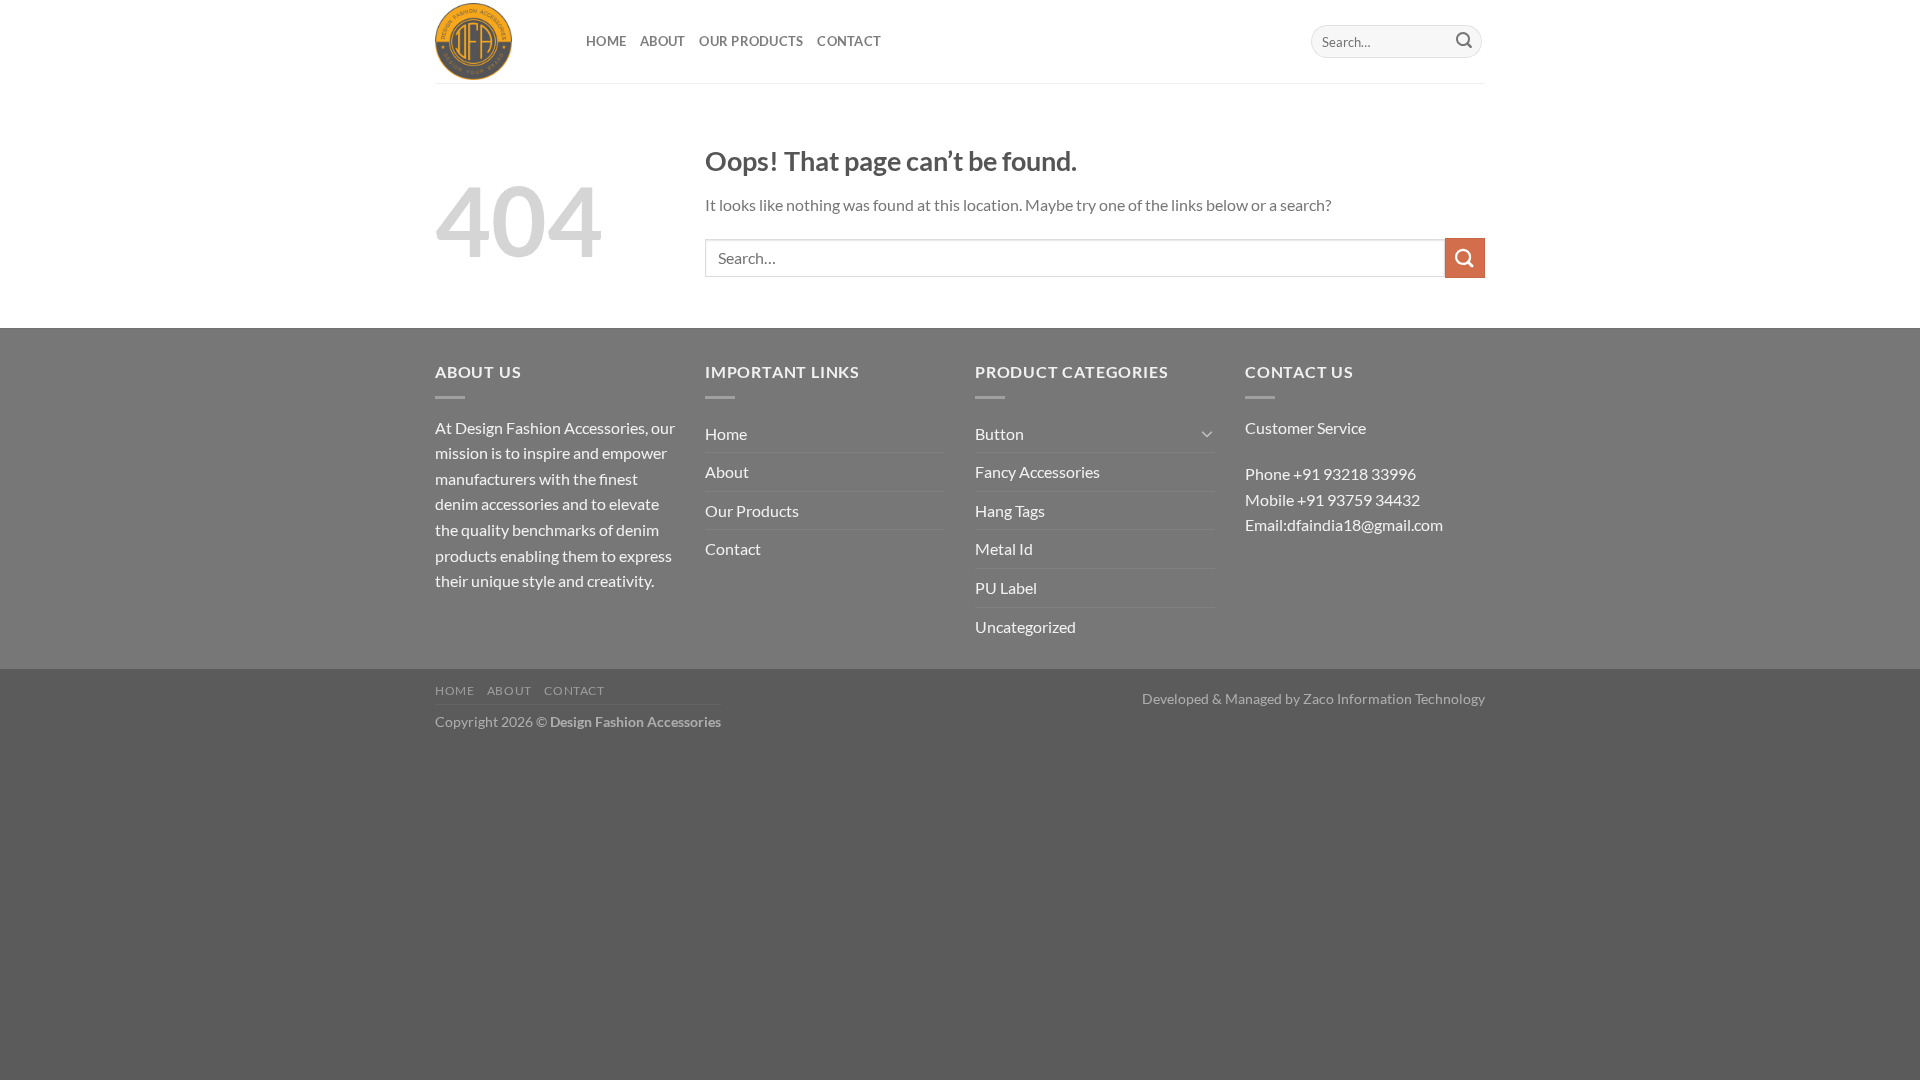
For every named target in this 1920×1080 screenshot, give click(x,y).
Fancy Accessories (1037, 471)
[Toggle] (1207, 433)
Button (999, 433)
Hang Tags (1010, 510)
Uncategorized (1025, 626)
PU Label (1006, 587)
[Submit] (1464, 42)
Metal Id (1004, 548)
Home (606, 41)
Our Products (751, 41)
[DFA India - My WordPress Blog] (495, 41)
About (662, 41)
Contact (849, 41)
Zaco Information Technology (1394, 698)
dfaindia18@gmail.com (1365, 524)
